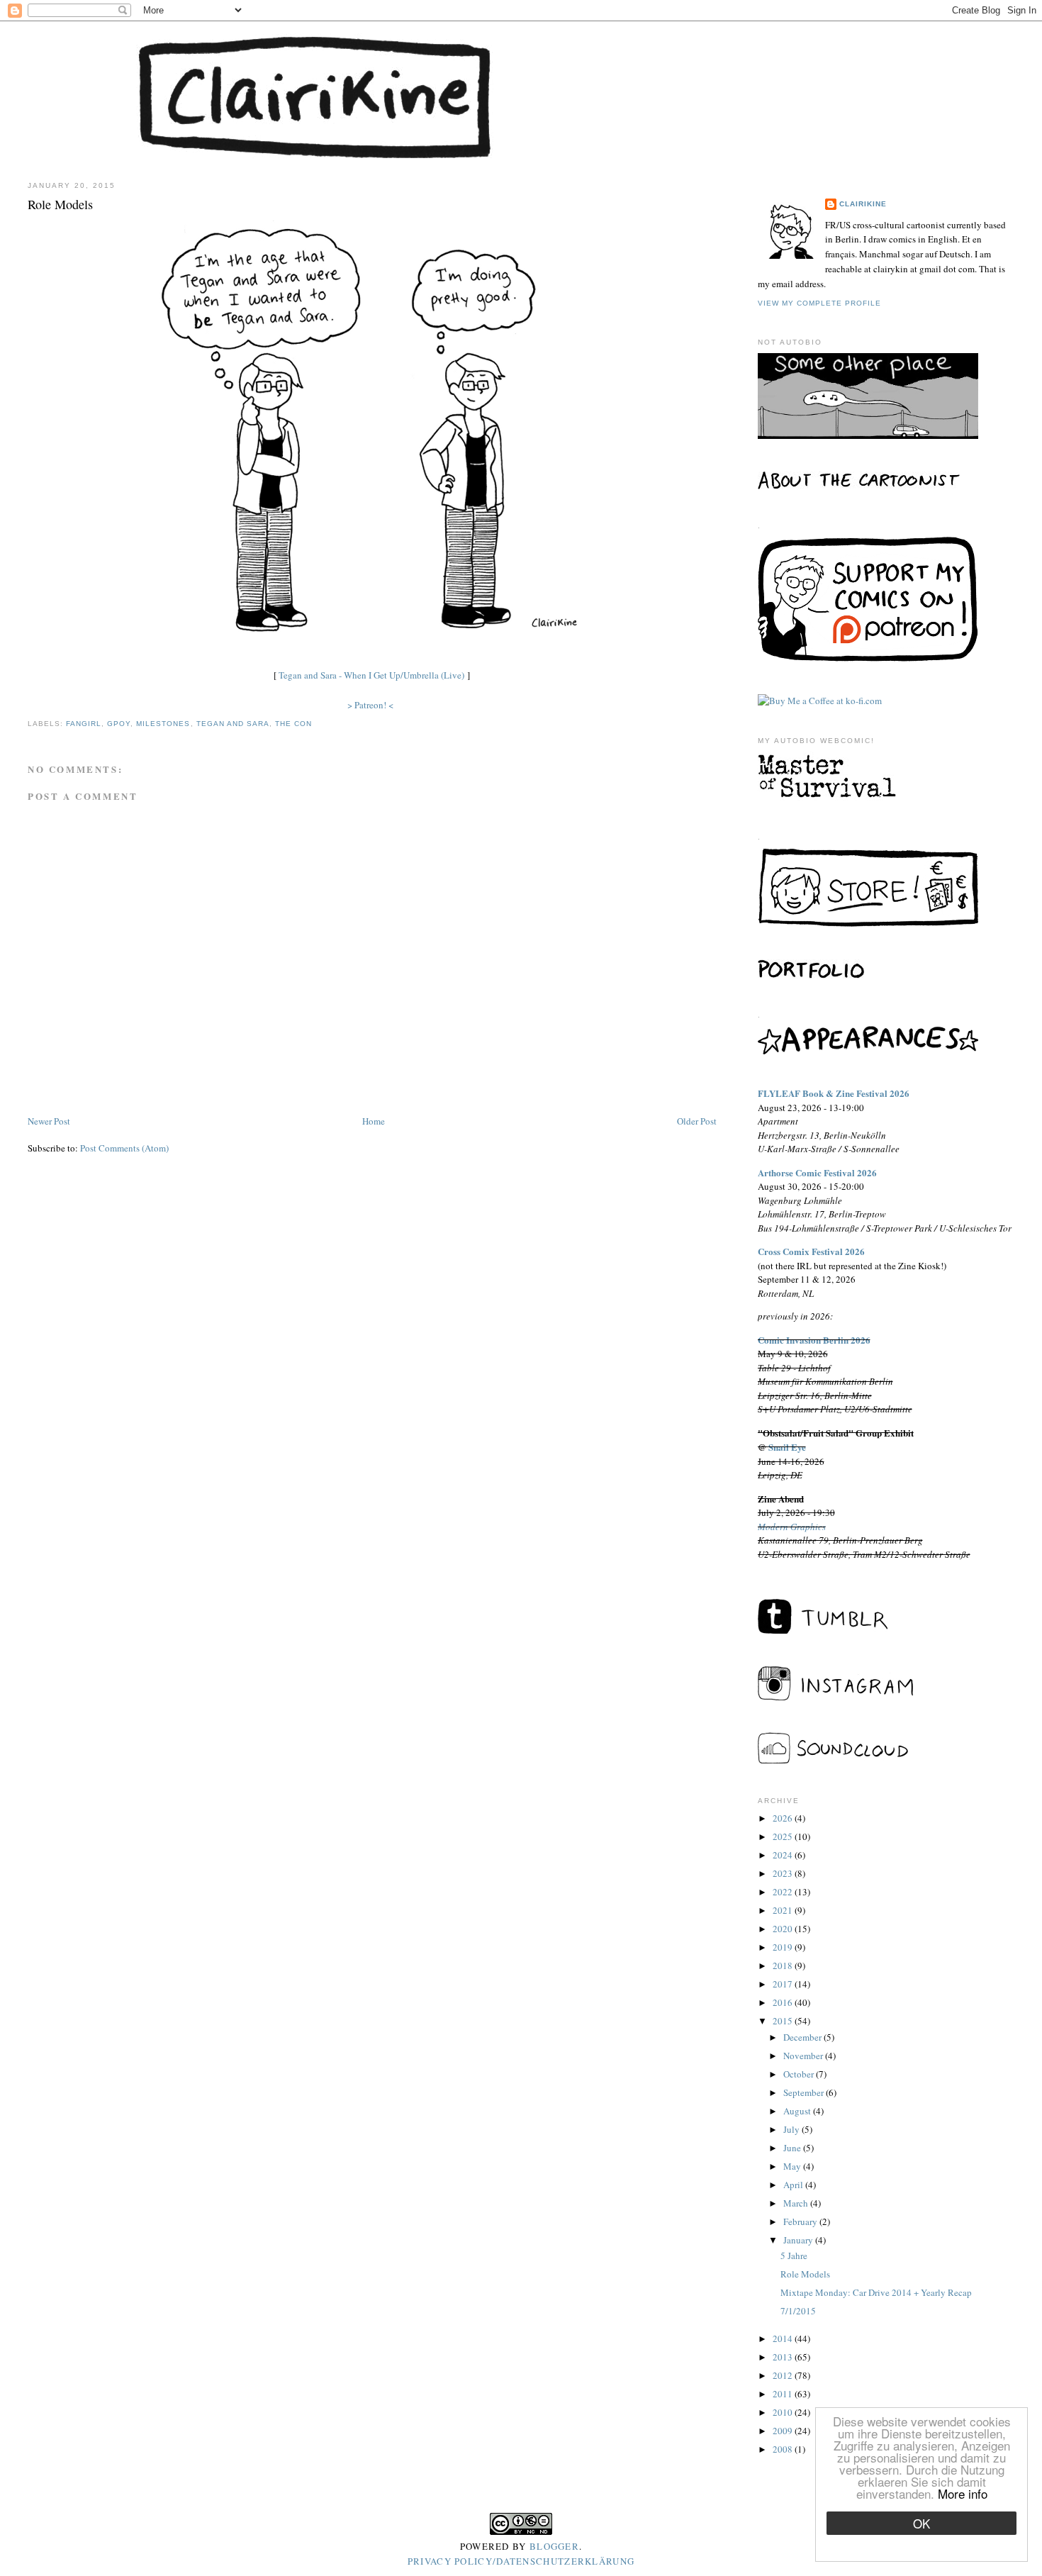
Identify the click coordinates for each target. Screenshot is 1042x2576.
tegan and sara (233, 724)
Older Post (697, 1121)
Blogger (554, 2546)
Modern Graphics (792, 1527)
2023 (784, 1873)
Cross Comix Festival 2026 (811, 1251)
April (794, 2185)
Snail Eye (787, 1447)
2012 (784, 2375)
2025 (784, 1836)
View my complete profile (819, 303)
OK (921, 2523)
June (793, 2148)
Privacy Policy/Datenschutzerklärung (521, 2561)
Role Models (805, 2274)
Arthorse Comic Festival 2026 (817, 1172)
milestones (163, 724)
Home (374, 1121)
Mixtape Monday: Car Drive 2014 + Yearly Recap (876, 2292)
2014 (784, 2338)
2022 (784, 1892)
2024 (784, 1855)
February (801, 2221)
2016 (784, 2002)
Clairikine (863, 204)
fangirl (84, 724)
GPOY (119, 724)
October (800, 2074)
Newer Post (49, 1121)
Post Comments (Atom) (124, 1148)
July (792, 2129)
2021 (784, 1910)
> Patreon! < (370, 705)
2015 (784, 2021)
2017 (784, 1984)
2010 (784, 2412)
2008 (784, 2449)
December (803, 2037)
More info (963, 2493)
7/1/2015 (798, 2311)
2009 (784, 2431)
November (804, 2056)
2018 (784, 1966)
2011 (784, 2394)
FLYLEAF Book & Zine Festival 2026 (834, 1093)
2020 (784, 1929)
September (805, 2092)
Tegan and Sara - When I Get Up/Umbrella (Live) (371, 675)
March (797, 2203)
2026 (784, 1818)
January (799, 2240)
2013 (784, 2357)
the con (293, 724)
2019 (784, 1947)
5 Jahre (794, 2256)
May (793, 2166)
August (798, 2111)
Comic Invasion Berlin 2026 (814, 1340)
